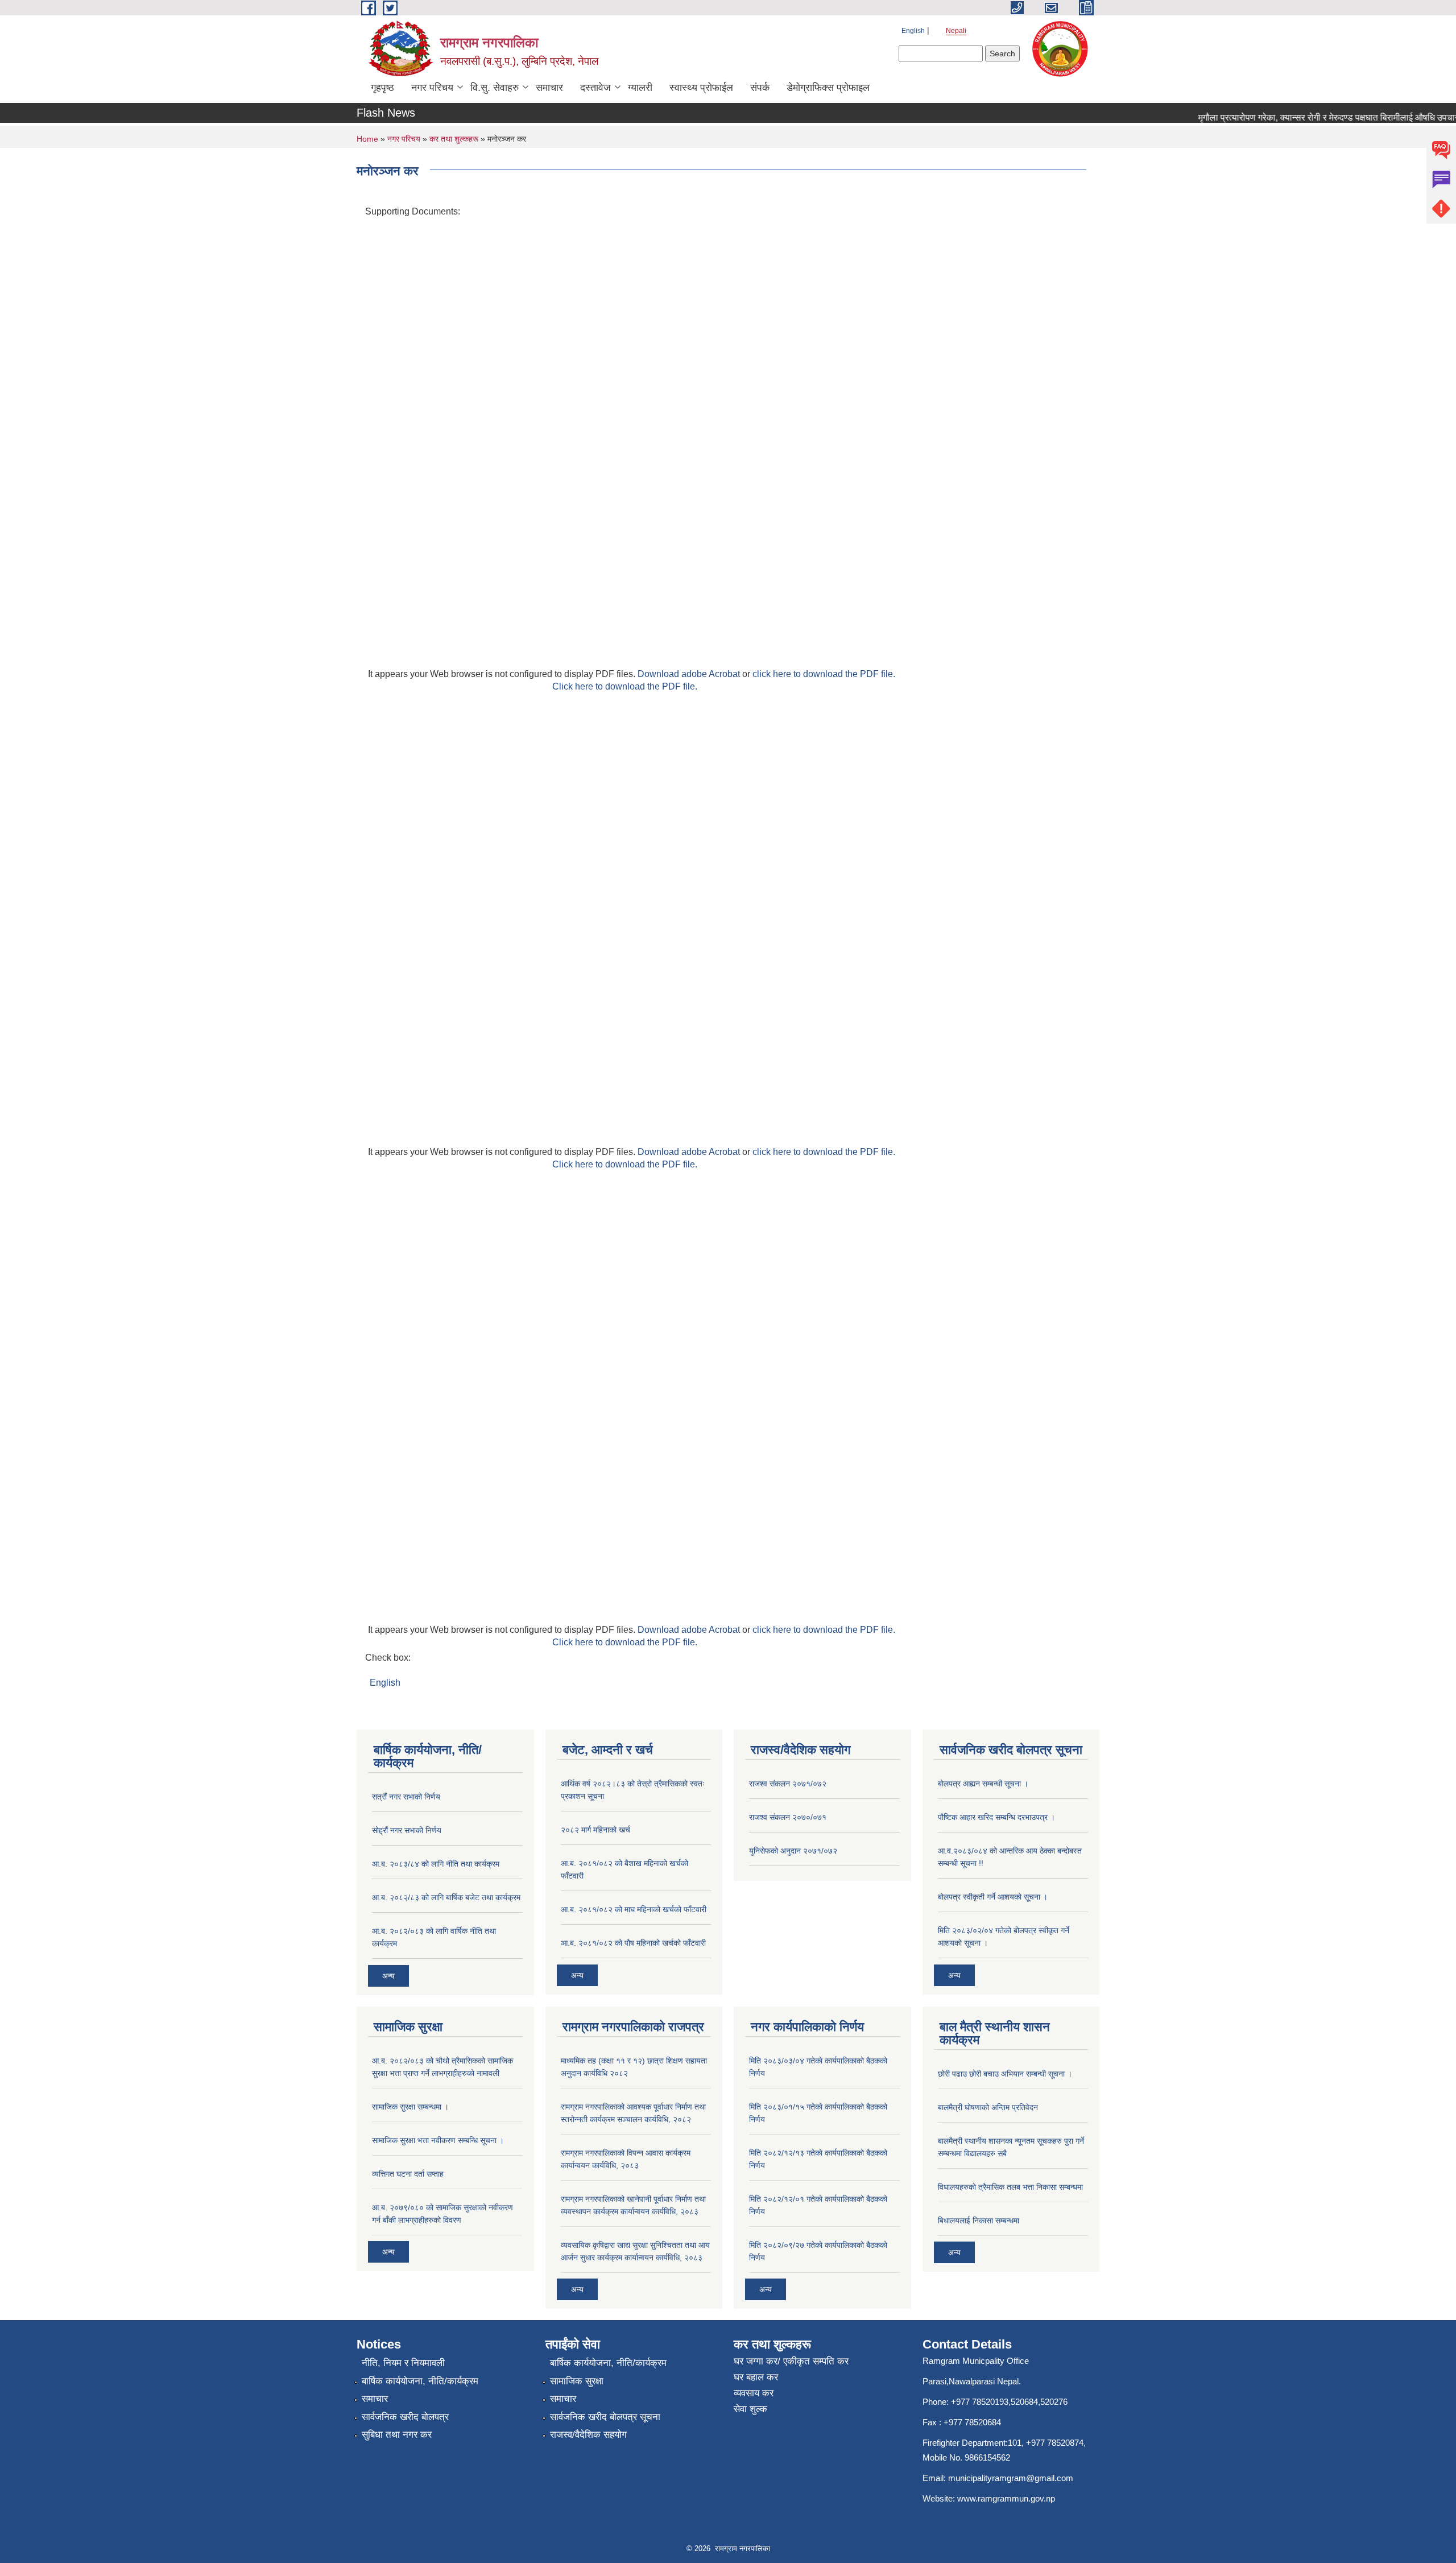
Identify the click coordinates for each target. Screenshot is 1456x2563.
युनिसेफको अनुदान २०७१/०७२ (793, 1851)
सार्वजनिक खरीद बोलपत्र (405, 2417)
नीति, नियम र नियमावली (403, 2363)
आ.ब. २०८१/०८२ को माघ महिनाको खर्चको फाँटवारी (634, 1909)
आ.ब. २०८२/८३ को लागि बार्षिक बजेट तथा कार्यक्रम (446, 1897)
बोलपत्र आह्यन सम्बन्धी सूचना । (983, 1784)
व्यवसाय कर (754, 2393)
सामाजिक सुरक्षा (577, 2381)
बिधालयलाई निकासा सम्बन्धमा (979, 2221)
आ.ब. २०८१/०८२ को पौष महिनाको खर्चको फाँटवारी (633, 1943)
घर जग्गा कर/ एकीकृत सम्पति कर (791, 2361)
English (913, 31)
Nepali (956, 31)
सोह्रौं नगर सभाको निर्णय (407, 1830)
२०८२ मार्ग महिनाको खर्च (595, 1830)
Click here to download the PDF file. (625, 686)
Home (367, 139)
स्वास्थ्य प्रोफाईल (701, 88)
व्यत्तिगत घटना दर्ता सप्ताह (408, 2174)
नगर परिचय (432, 88)
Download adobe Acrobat (690, 674)
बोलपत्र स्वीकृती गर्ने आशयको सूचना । (993, 1897)
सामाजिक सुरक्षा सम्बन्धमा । (410, 2107)
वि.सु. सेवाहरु (495, 88)
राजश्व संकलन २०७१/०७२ (788, 1784)
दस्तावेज (595, 88)
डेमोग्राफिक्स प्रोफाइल (828, 88)
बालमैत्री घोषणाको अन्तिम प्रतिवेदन (988, 2107)
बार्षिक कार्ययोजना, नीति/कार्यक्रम (420, 2381)
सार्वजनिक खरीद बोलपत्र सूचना (605, 2417)
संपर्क (760, 88)
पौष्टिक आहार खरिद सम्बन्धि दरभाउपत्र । (996, 1817)
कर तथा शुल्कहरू (454, 139)
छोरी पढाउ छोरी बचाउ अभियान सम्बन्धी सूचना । (1005, 2074)
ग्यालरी (640, 88)
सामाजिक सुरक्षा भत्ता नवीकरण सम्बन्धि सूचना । (438, 2140)
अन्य (388, 1976)
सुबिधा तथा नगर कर (397, 2435)
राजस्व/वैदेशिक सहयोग (588, 2435)
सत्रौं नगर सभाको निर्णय (406, 1797)
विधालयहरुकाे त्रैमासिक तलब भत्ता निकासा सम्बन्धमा (1010, 2187)
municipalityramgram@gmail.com (1011, 2478)
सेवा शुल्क (750, 2409)
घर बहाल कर (756, 2377)
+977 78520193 (980, 2402)
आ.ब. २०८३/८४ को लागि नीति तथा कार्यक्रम (436, 1864)
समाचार (549, 88)
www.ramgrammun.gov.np (1007, 2498)
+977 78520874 (1055, 2443)
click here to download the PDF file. (824, 674)
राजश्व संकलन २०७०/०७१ (788, 1817)
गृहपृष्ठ (382, 88)
